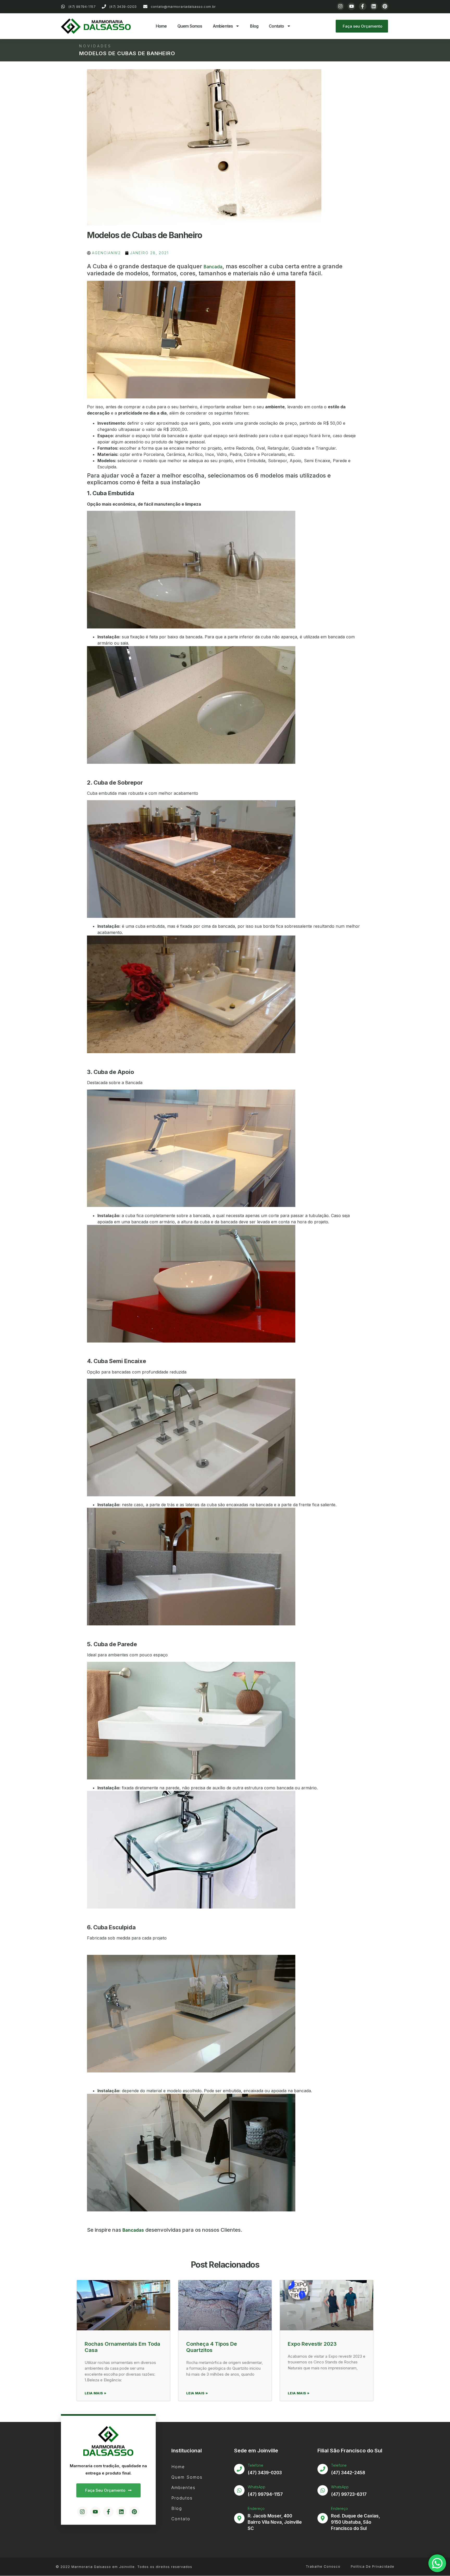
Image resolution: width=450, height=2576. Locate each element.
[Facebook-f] (363, 6)
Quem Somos (190, 26)
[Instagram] (340, 6)
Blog (254, 26)
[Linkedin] (374, 6)
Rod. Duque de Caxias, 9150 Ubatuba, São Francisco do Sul (355, 2522)
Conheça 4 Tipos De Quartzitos (212, 2347)
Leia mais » (95, 2393)
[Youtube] (351, 6)
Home (161, 26)
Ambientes (223, 26)
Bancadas (133, 2230)
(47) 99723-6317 (349, 2494)
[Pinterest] (385, 6)
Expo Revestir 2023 (312, 2344)
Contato (276, 26)
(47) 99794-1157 (265, 2494)
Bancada (213, 267)
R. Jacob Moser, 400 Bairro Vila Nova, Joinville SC (275, 2522)
